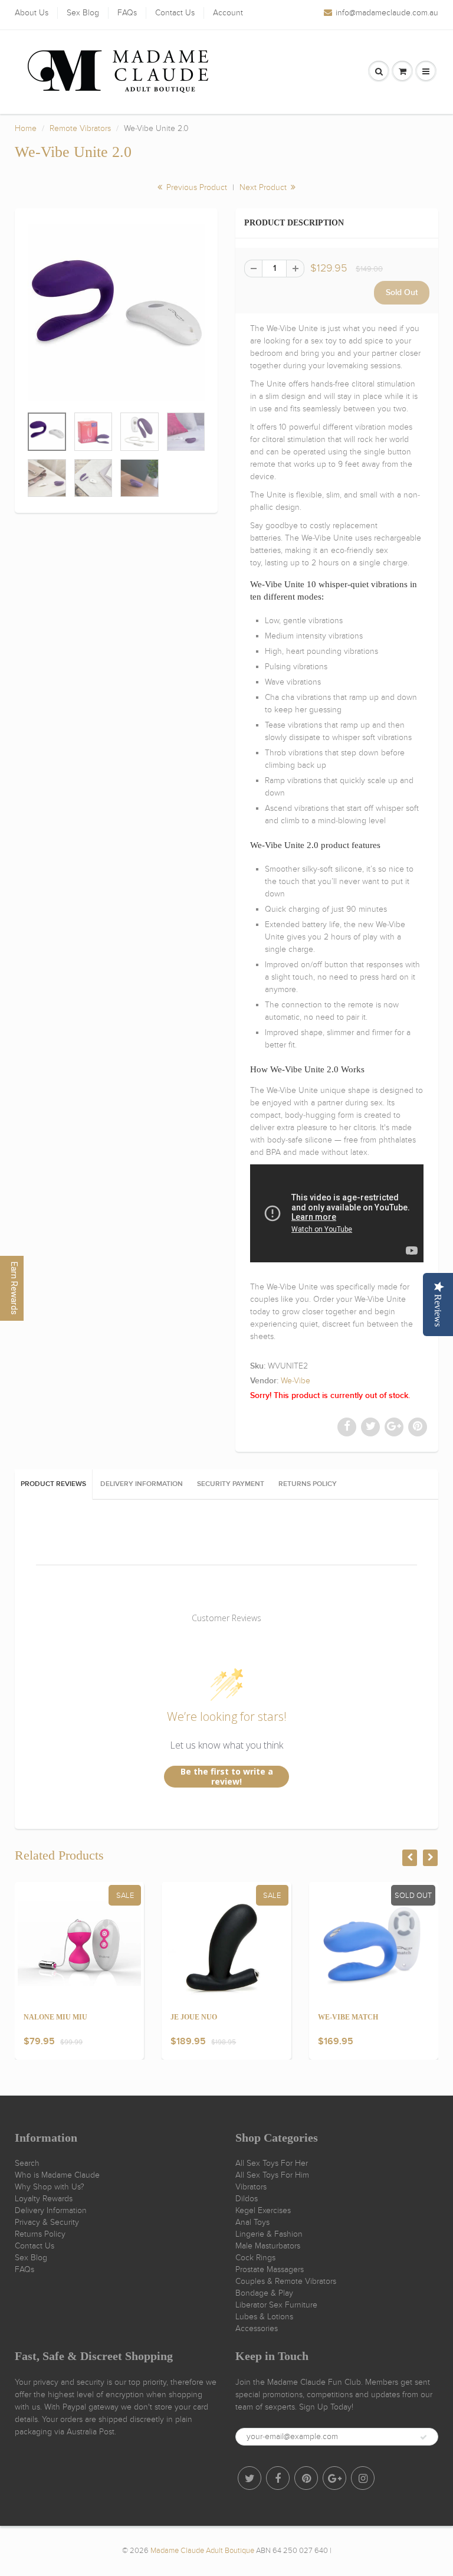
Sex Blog (83, 13)
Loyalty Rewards (44, 2199)
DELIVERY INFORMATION (142, 1484)
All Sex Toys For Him (272, 2175)
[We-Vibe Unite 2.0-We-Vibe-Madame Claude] (116, 313)
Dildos (247, 2199)
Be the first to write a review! (227, 1777)
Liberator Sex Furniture (276, 2305)
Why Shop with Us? (50, 2187)
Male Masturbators (268, 2246)
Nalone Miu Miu (55, 2017)
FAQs (127, 13)
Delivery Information (51, 2210)
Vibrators (251, 2187)
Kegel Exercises (263, 2210)
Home (26, 128)
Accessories (257, 2328)
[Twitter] (250, 2478)
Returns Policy (40, 2234)
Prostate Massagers (270, 2269)
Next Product (264, 187)
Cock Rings (255, 2258)
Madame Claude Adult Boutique (202, 2551)
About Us (32, 13)
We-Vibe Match (348, 2017)
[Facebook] (278, 2478)
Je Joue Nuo (194, 2017)
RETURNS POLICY (308, 1484)
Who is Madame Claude (57, 2175)
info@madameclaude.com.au (387, 13)
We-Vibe (296, 1381)
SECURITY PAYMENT (231, 1484)
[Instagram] (363, 2478)
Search (27, 2163)
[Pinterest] (306, 2478)
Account (228, 13)
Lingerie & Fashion (269, 2234)
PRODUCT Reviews (53, 1484)
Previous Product (196, 187)
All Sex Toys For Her (272, 2163)
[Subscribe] (424, 2437)
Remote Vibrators (80, 128)
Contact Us (175, 13)
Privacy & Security (47, 2222)
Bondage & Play (264, 2293)
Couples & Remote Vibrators (286, 2281)
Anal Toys (252, 2222)
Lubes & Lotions (264, 2317)
